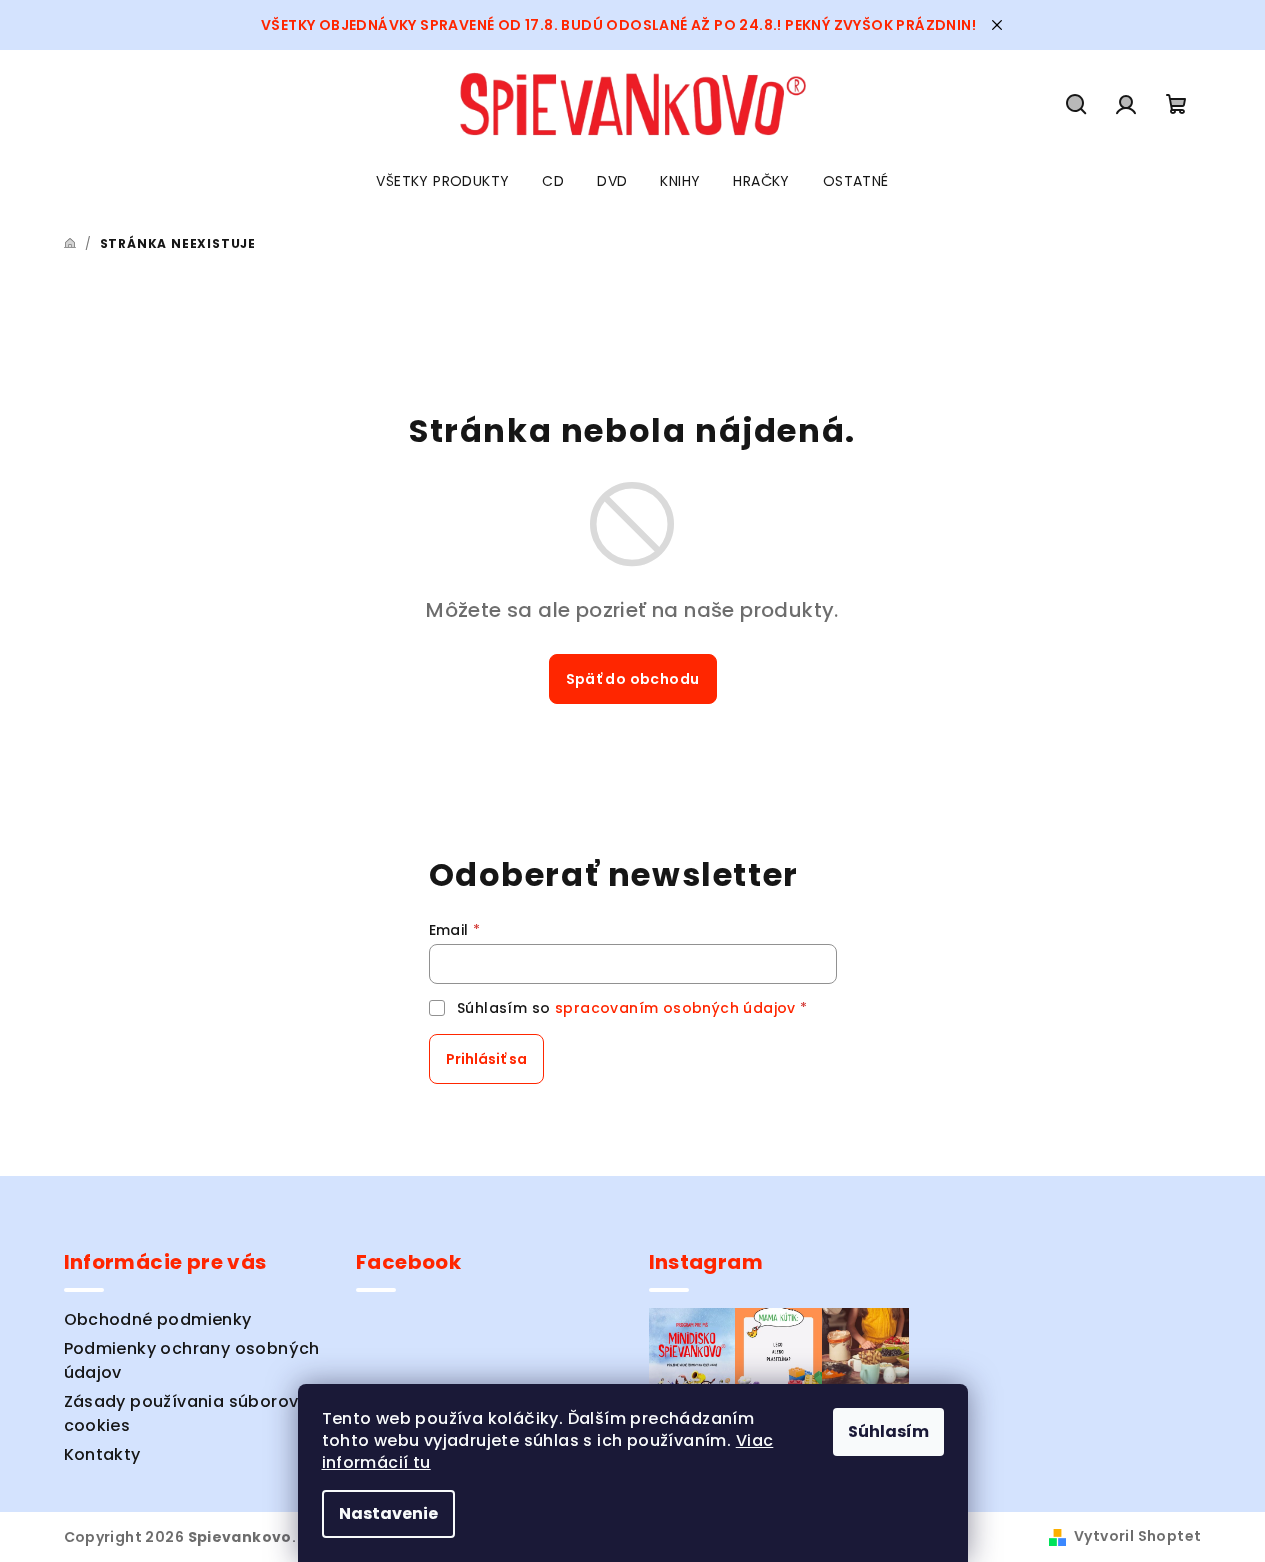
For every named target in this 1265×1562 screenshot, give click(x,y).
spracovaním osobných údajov (675, 1008)
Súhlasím (888, 1431)
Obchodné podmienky (158, 1319)
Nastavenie (388, 1513)
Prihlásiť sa (486, 1059)
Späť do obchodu (633, 679)
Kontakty (102, 1454)
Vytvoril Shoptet (1137, 1536)
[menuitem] (442, 181)
